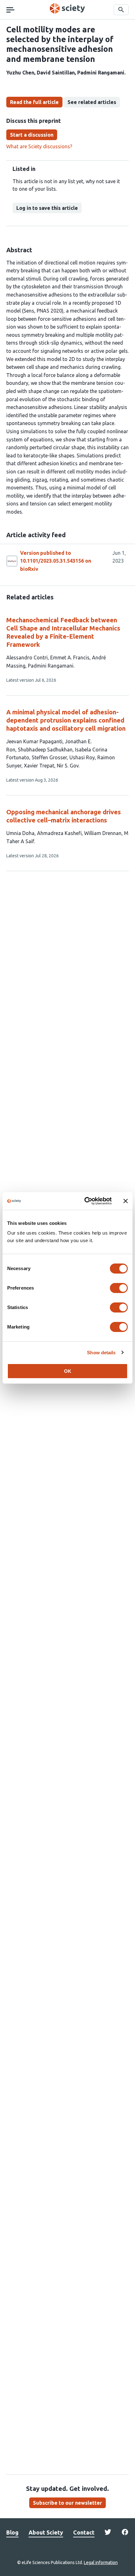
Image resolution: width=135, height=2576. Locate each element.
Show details (101, 1353)
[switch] (119, 1288)
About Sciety (46, 2532)
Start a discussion (32, 135)
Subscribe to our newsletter (67, 2503)
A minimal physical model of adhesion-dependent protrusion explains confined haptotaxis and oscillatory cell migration (66, 720)
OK (68, 1371)
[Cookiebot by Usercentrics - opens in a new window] (85, 1201)
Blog (12, 2532)
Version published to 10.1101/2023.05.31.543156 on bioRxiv (56, 561)
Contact (84, 2532)
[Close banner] (126, 1201)
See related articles (92, 102)
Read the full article (34, 102)
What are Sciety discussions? (39, 146)
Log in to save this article (47, 208)
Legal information (101, 2562)
